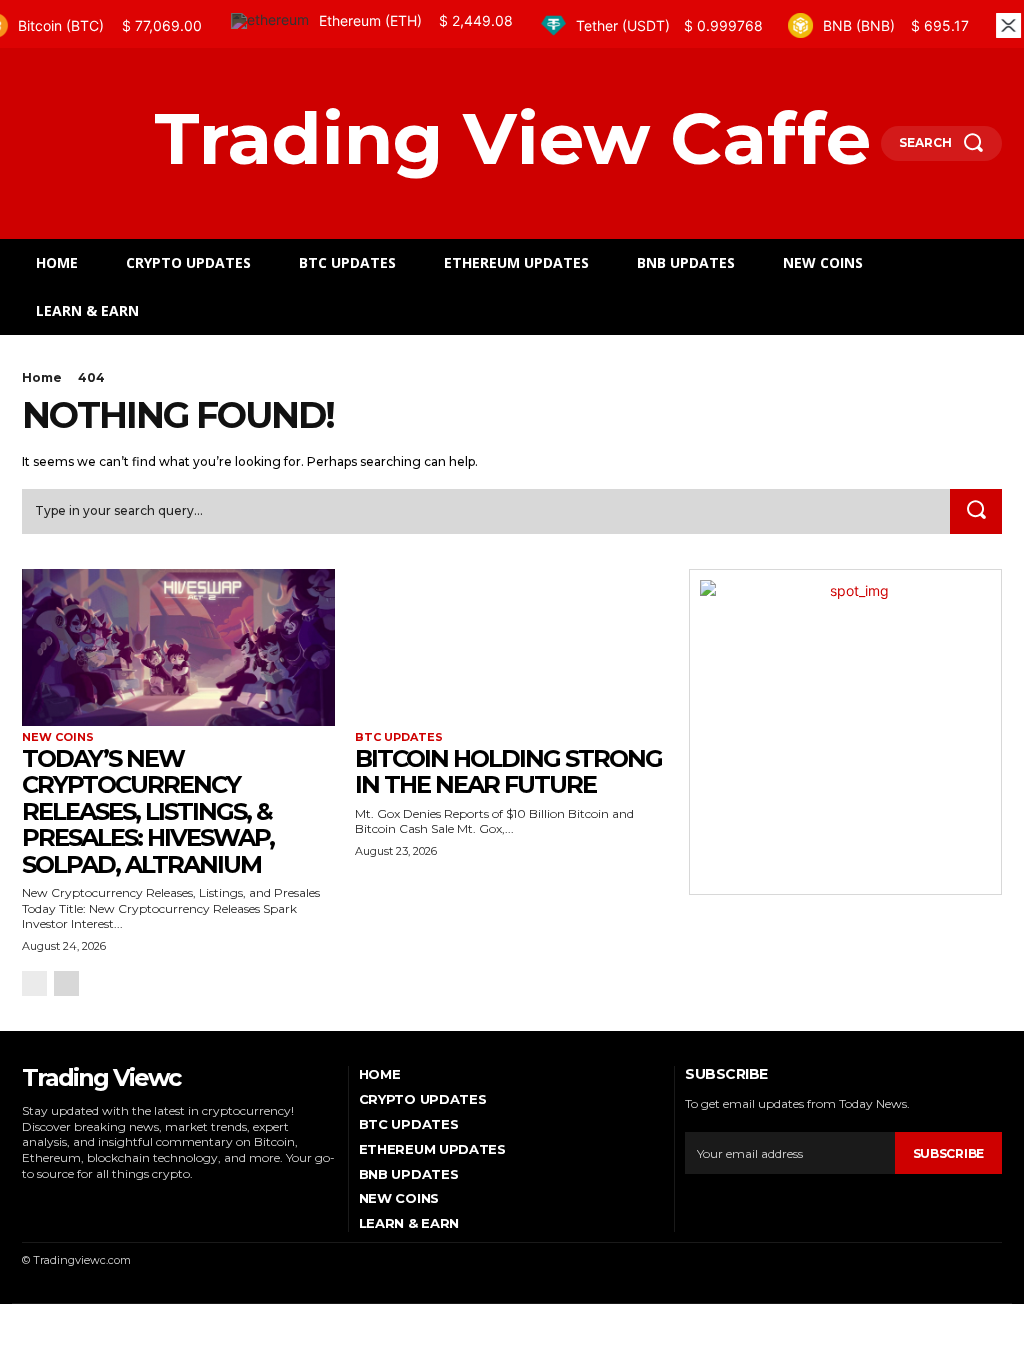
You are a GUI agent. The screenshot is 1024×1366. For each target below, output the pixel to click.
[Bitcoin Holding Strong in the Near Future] (511, 647)
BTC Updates (399, 737)
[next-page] (66, 983)
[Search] (976, 512)
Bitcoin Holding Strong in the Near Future (508, 771)
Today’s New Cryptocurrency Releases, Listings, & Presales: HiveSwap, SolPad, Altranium (148, 811)
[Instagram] (55, 1203)
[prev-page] (34, 983)
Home (42, 377)
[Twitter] (111, 1203)
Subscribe (948, 1153)
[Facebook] (27, 1203)
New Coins (58, 737)
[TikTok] (83, 1203)
